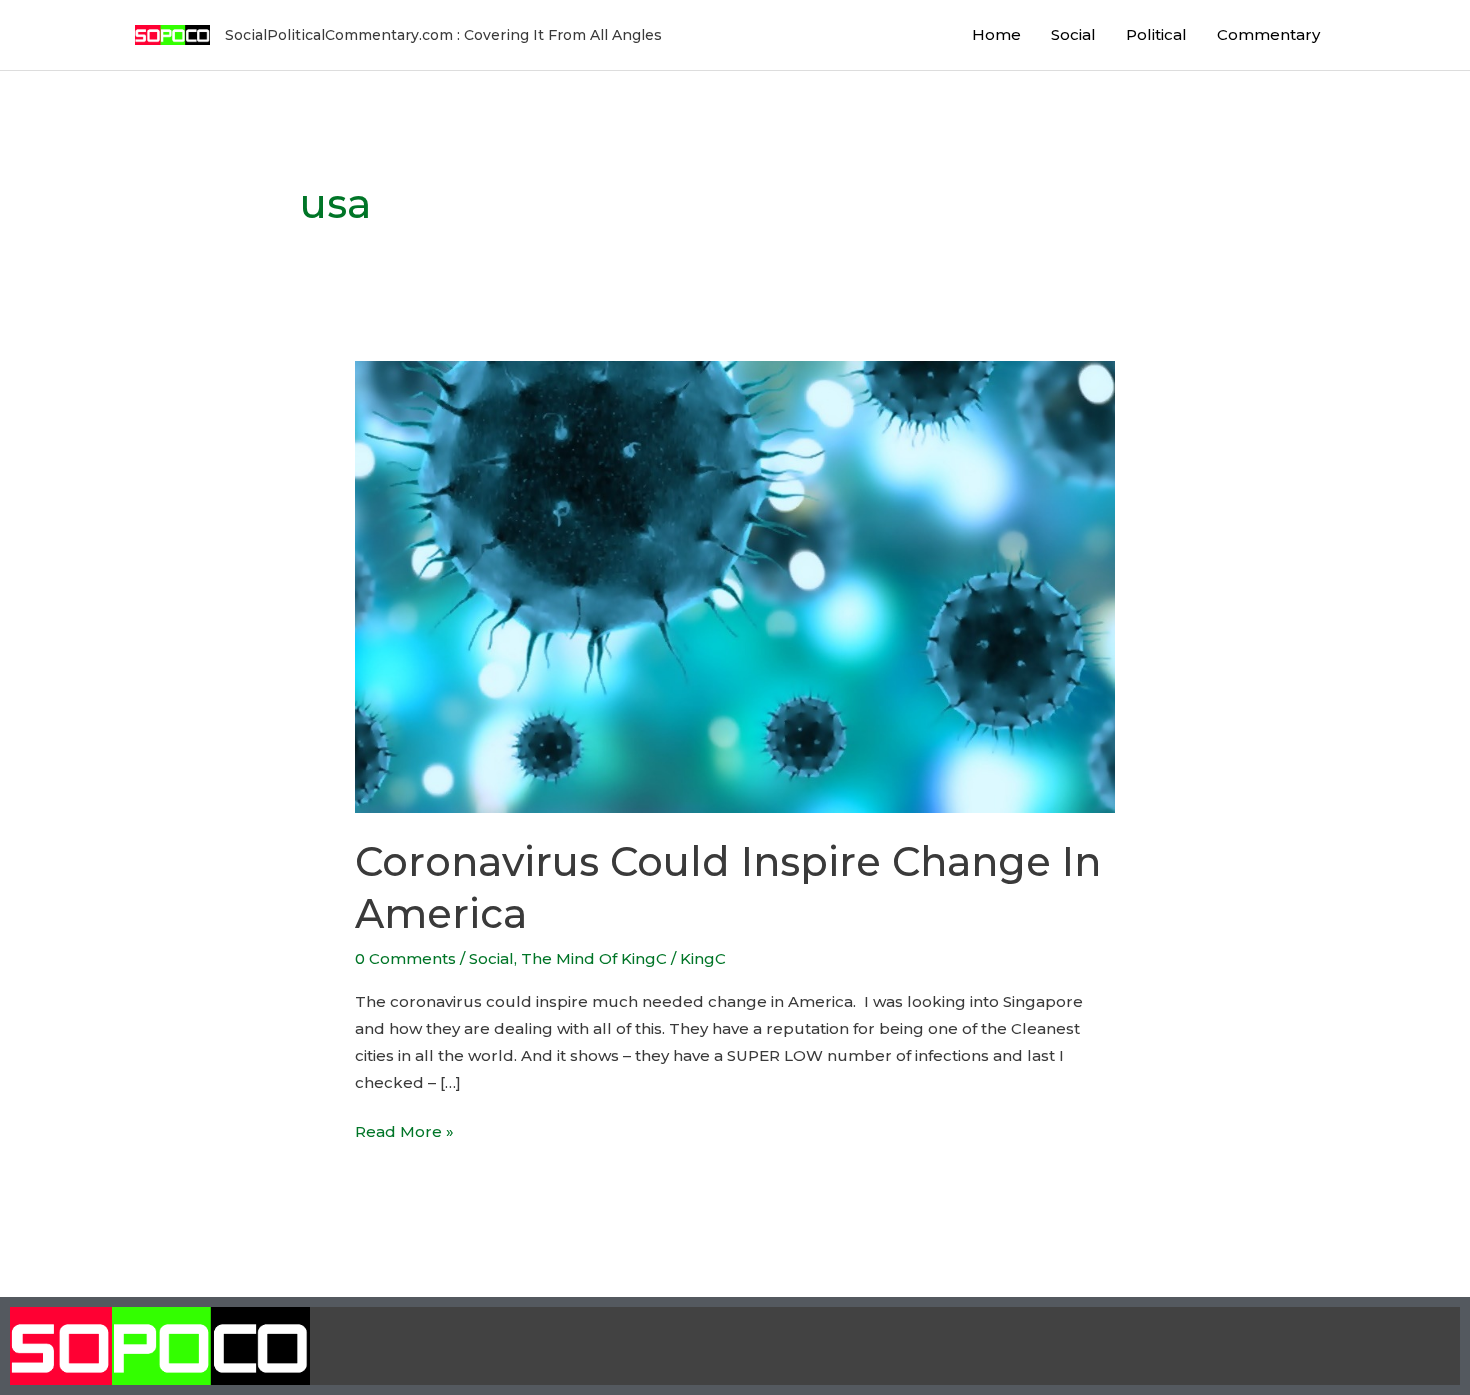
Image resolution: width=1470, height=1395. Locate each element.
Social (1073, 34)
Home (996, 34)
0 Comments (405, 958)
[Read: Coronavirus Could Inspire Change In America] (735, 585)
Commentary (1268, 34)
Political (1156, 34)
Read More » (404, 1129)
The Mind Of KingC (594, 958)
